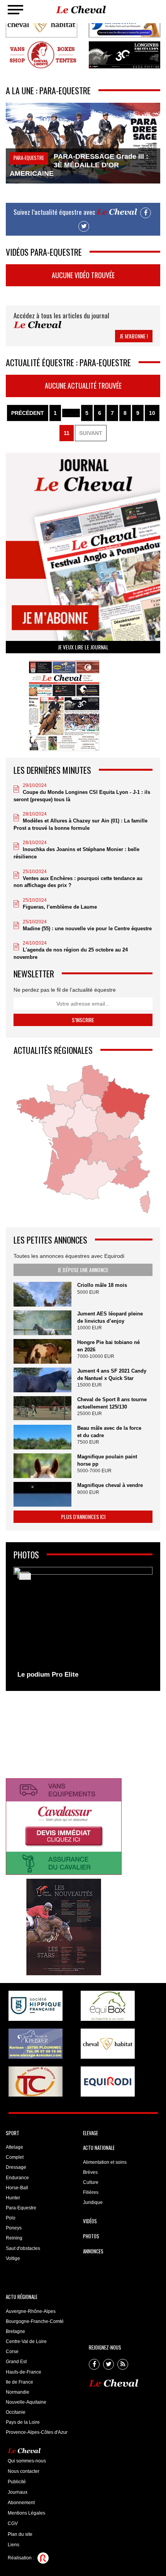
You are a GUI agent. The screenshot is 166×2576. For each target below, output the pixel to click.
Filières (91, 2192)
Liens (14, 2545)
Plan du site (20, 2534)
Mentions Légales (26, 2513)
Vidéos (90, 2221)
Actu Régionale (22, 2297)
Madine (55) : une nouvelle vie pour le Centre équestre (87, 929)
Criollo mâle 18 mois (102, 1285)
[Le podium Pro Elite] (83, 1625)
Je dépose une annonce (83, 1270)
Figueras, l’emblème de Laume (60, 907)
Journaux (18, 2492)
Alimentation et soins (105, 2162)
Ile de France (19, 2382)
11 (67, 433)
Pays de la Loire (23, 2422)
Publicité (17, 2482)
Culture (91, 2182)
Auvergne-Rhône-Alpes (31, 2311)
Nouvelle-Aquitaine (26, 2402)
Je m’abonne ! (134, 336)
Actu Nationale (99, 2148)
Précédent (28, 413)
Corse (12, 2352)
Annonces (93, 2251)
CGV (13, 2523)
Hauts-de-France (24, 2372)
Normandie (18, 2392)
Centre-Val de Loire (26, 2342)
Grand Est (16, 2362)
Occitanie (16, 2412)
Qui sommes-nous (27, 2461)
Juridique (93, 2202)
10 (152, 413)
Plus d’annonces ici (83, 1517)
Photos (91, 2236)
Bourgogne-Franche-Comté (35, 2321)
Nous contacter (24, 2471)
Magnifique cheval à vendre (110, 1485)
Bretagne (15, 2331)
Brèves (90, 2172)
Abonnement (21, 2503)
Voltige (13, 2258)
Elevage (91, 2133)
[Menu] (15, 10)
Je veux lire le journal (83, 647)
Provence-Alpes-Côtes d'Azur (37, 2432)
